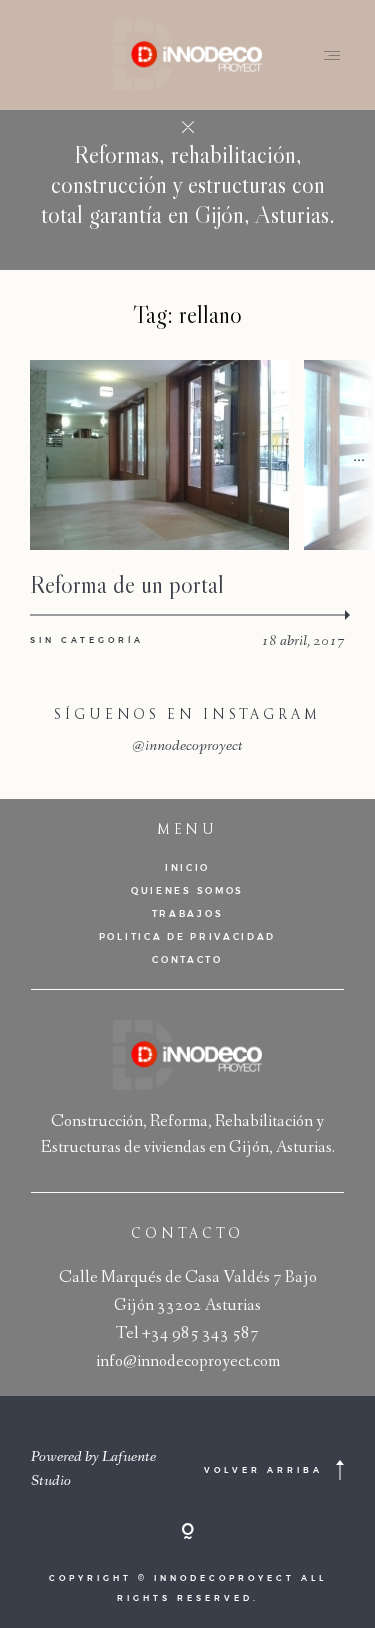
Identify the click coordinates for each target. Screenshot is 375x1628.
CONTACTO (187, 959)
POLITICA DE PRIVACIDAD (187, 936)
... (359, 454)
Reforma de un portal (127, 584)
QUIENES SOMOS (187, 890)
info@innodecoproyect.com (188, 1362)
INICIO (187, 867)
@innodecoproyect (187, 747)
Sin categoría (87, 640)
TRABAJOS (188, 913)
